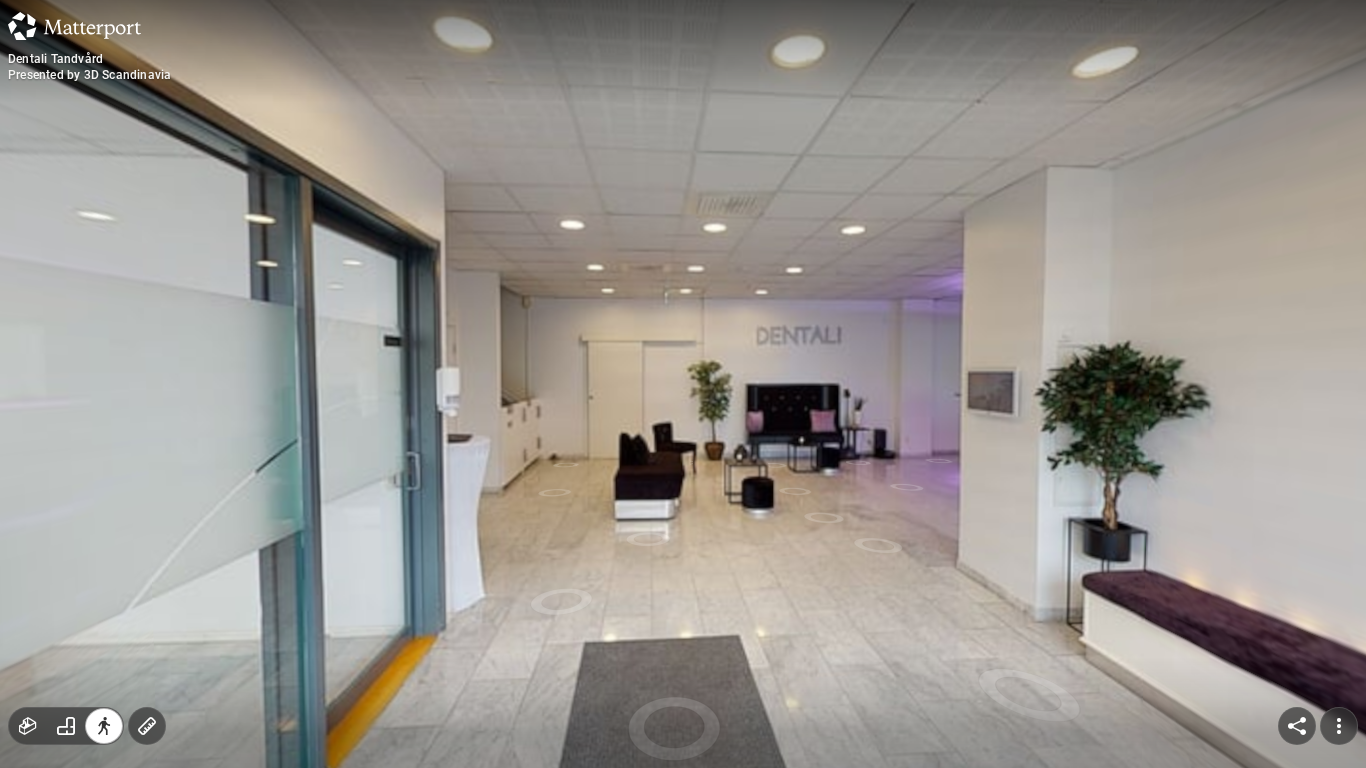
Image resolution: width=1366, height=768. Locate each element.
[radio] (28, 726)
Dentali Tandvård (55, 59)
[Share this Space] (1297, 726)
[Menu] (1339, 726)
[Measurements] (147, 726)
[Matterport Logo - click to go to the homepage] (74, 26)
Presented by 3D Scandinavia (89, 75)
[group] (66, 726)
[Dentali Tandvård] (683, 384)
